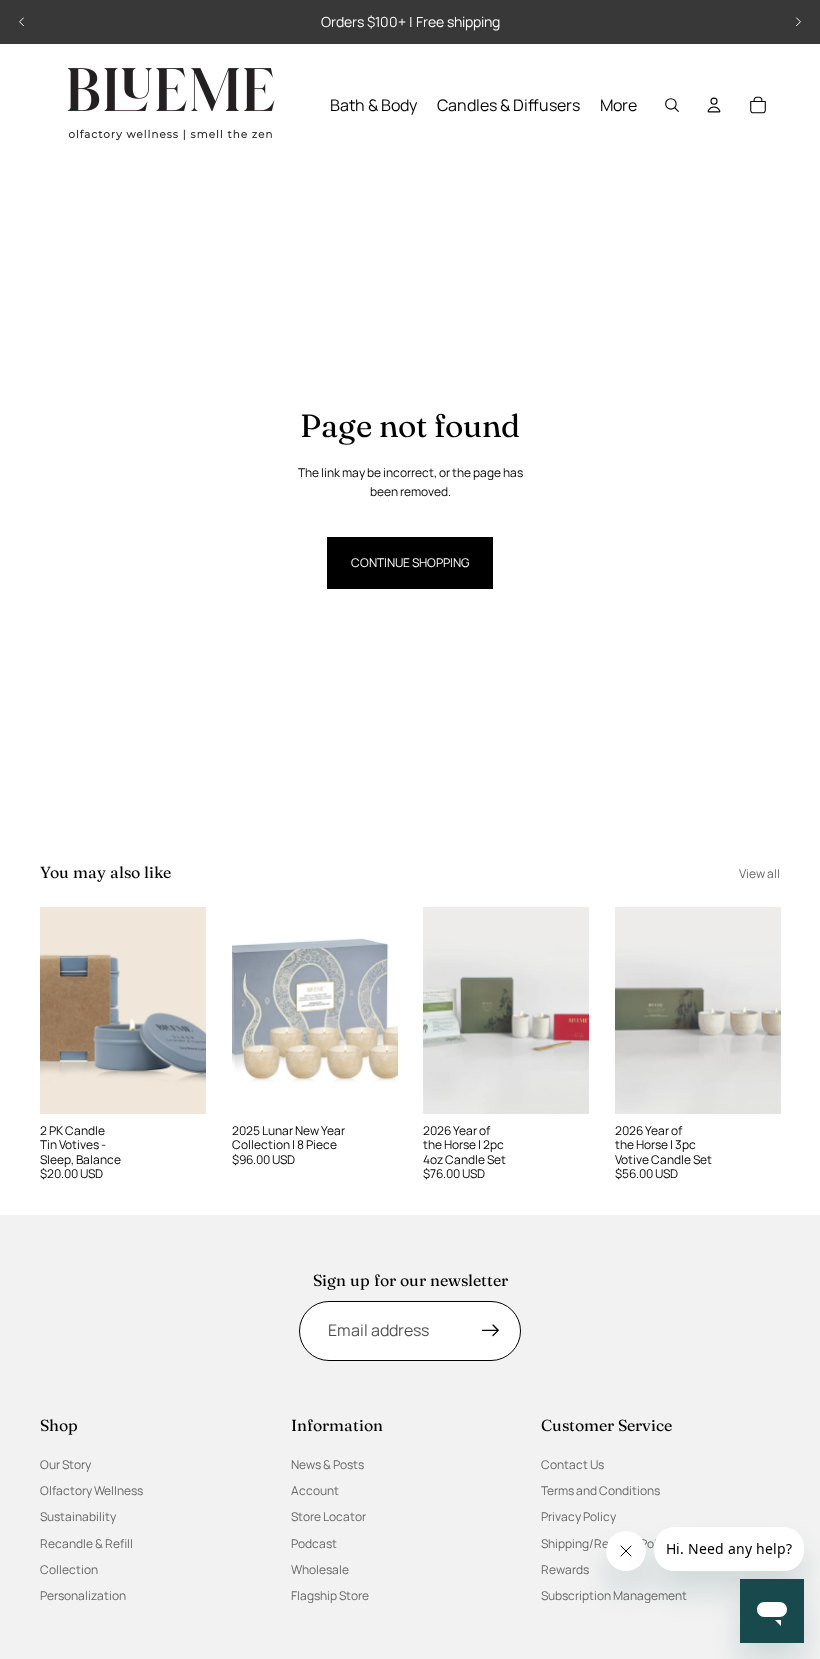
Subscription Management (614, 1595)
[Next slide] (798, 22)
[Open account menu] (714, 105)
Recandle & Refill (86, 1543)
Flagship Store (330, 1595)
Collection (69, 1569)
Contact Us (572, 1464)
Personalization (83, 1595)
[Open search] (672, 105)
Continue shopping (410, 562)
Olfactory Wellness (91, 1490)
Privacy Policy (578, 1516)
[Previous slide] (22, 22)
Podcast (314, 1543)
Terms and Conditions (600, 1490)
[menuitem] (618, 105)
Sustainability (78, 1516)
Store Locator (328, 1516)
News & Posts (327, 1464)
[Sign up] (491, 1331)
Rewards (565, 1569)
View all (759, 873)
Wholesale (320, 1569)
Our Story (65, 1464)
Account (315, 1490)
